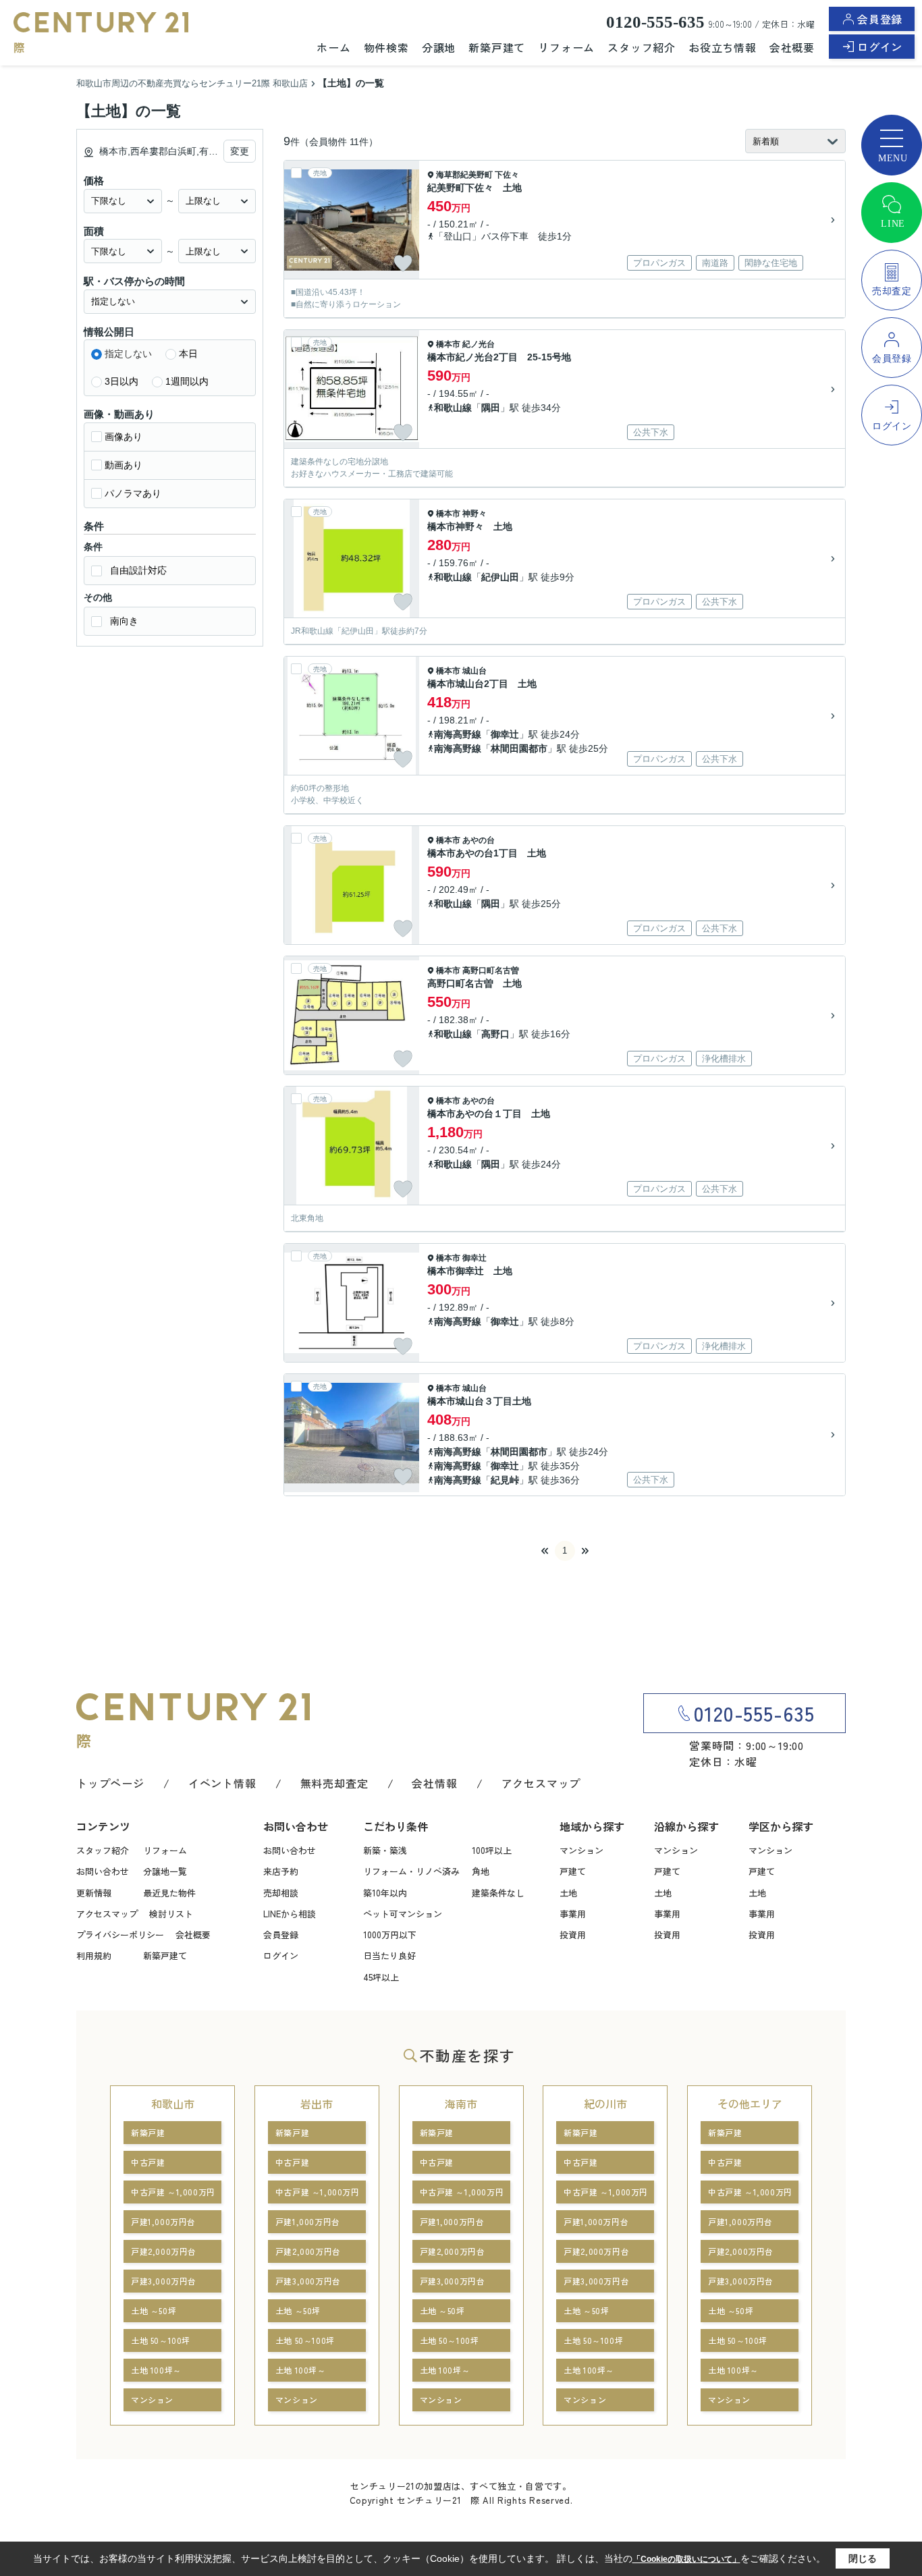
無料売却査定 (334, 1783)
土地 (568, 1893)
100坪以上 (492, 1850)
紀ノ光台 (479, 344)
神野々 (474, 514)
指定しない (128, 354)
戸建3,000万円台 (164, 2281)
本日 (188, 354)
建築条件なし (498, 1893)
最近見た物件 (169, 1893)
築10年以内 (385, 1893)
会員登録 (880, 19)
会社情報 (434, 1783)
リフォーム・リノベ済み (411, 1871)
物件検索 (386, 47)
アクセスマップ (541, 1783)
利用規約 (94, 1955)
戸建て (573, 1871)
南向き (124, 621)
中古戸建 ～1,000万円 (173, 2192)
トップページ (110, 1783)
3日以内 (121, 381)
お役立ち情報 (723, 47)
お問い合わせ (103, 1871)
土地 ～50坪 (154, 2310)
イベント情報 (222, 1783)
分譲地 (439, 47)
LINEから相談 (290, 1914)
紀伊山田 (500, 577)
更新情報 (94, 1893)
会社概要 (792, 47)
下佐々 (507, 175)
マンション (581, 1850)
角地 (481, 1871)
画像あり (124, 437)
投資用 (573, 1935)
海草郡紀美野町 (464, 175)
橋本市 (448, 344)
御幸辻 (505, 734)
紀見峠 (505, 1480)
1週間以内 (187, 381)
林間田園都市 (519, 748)
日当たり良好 (389, 1955)
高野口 (495, 1034)
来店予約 (281, 1871)
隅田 (491, 408)
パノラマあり (133, 493)
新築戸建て (497, 47)
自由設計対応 (138, 570)
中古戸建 (148, 2162)
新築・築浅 (385, 1850)
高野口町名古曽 (491, 970)
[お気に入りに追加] (403, 263)
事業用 (573, 1914)
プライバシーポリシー (120, 1935)
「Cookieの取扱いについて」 (686, 2559)
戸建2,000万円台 (164, 2251)
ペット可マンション (403, 1914)
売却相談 (281, 1893)
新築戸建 (148, 2132)
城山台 (474, 671)
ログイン (880, 47)
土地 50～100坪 (161, 2340)
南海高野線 (458, 734)
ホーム (333, 47)
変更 (240, 151)
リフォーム (566, 47)
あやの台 (479, 840)
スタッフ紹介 (642, 47)
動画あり (124, 465)
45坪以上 (381, 1977)
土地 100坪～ (156, 2370)
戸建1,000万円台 (163, 2221)
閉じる (863, 2558)
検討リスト (171, 1914)
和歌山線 (453, 408)
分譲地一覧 (165, 1871)
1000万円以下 (390, 1935)
